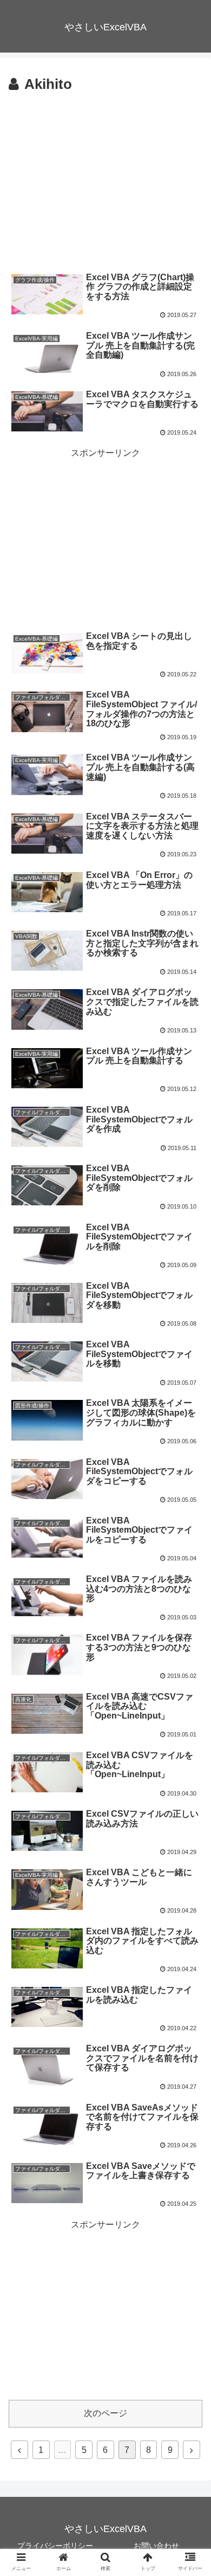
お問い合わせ (156, 2546)
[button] (191, 1537)
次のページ (105, 2413)
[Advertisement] (105, 178)
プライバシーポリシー (55, 2546)
